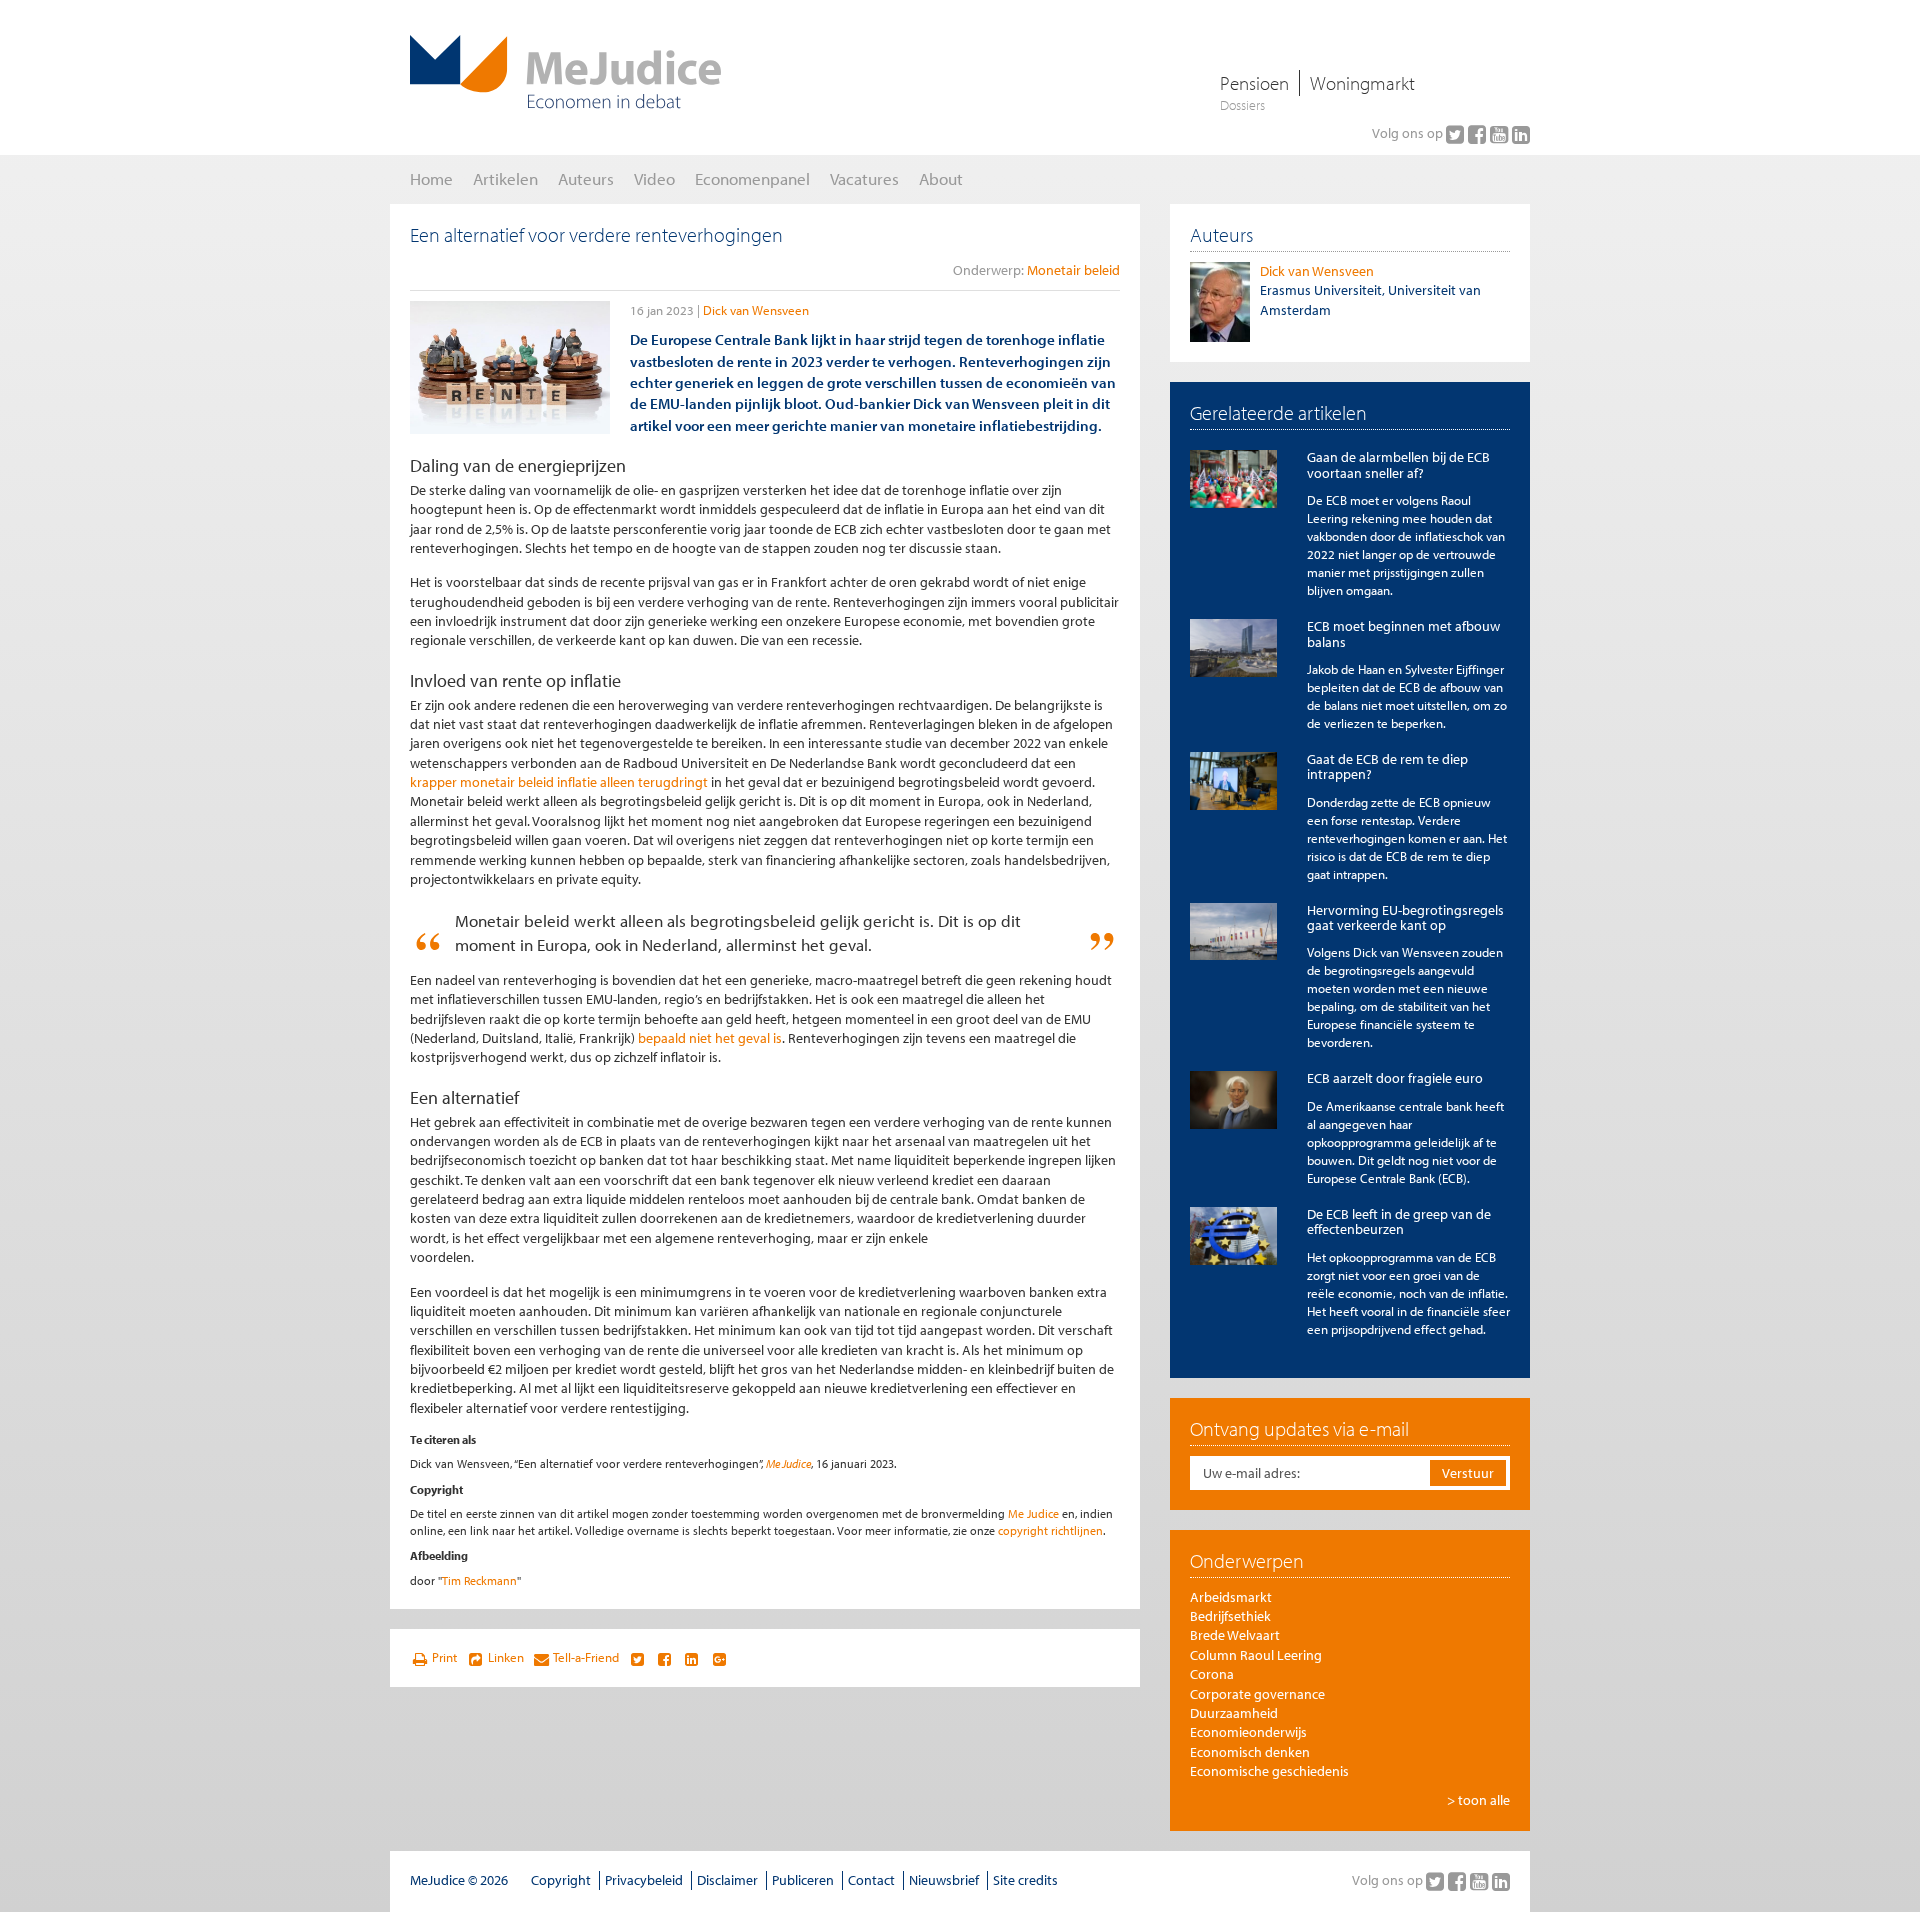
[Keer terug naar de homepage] (565, 72)
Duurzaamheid (1234, 1713)
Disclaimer (727, 1880)
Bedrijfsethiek (1230, 1616)
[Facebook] (1479, 134)
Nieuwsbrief (944, 1880)
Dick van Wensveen (756, 310)
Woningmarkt (1362, 83)
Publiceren (803, 1880)
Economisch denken (1250, 1752)
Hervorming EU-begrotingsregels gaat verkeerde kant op (1405, 917)
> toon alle (1478, 1800)
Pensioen (1254, 83)
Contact (871, 1880)
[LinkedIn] (1521, 134)
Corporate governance (1257, 1694)
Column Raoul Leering (1256, 1655)
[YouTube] (1501, 134)
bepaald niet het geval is (710, 1038)
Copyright (561, 1880)
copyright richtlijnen (1050, 1530)
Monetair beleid (1073, 270)
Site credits (1025, 1880)
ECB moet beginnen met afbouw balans (1403, 633)
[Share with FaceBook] (664, 1658)
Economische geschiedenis (1269, 1771)
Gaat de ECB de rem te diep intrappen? (1387, 766)
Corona (1212, 1674)
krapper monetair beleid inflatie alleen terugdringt (559, 782)
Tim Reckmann (479, 1580)
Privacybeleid (644, 1880)
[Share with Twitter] (636, 1658)
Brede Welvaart (1235, 1635)
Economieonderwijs (1248, 1732)
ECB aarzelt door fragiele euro (1395, 1078)
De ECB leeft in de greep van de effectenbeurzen (1399, 1221)
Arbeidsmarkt (1231, 1597)
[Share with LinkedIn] (691, 1658)
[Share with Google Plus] (719, 1658)
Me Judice (788, 1463)
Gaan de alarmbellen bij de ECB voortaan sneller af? (1398, 464)
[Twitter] (1457, 134)
